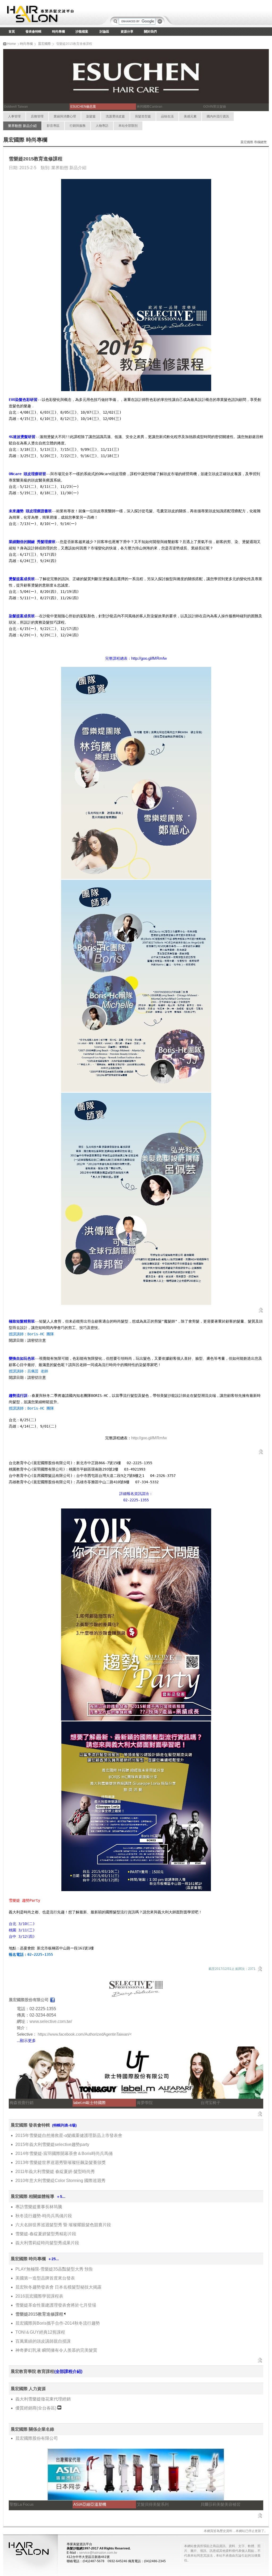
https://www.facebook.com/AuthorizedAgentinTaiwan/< (85, 2034)
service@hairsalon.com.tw (98, 2553)
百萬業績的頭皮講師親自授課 (43, 2341)
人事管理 (14, 116)
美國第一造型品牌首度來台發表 (45, 2278)
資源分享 (127, 32)
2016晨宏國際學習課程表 (39, 2296)
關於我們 (150, 32)
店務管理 (37, 116)
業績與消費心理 (65, 116)
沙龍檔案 (82, 32)
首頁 (12, 32)
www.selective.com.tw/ (51, 2021)
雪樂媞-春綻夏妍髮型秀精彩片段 (46, 2234)
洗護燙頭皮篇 (115, 116)
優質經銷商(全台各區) (36, 2408)
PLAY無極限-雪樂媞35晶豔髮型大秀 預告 (54, 2269)
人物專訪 (102, 126)
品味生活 (167, 116)
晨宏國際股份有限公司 (37, 2438)
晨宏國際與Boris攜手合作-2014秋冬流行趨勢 (58, 2323)
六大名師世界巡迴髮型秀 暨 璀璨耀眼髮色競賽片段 (63, 2225)
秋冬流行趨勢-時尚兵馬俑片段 (44, 2216)
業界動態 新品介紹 (22, 126)
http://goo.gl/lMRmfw (149, 1438)
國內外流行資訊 (218, 116)
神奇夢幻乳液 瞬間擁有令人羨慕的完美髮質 (56, 2350)
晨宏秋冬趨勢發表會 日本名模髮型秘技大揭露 (58, 2287)
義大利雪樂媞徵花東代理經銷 (43, 2399)
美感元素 (190, 116)
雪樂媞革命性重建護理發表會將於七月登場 (56, 2305)
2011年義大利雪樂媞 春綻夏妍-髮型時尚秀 (55, 2172)
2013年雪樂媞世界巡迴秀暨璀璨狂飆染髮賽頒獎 (61, 2162)
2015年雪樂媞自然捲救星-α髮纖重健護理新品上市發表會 (69, 2135)
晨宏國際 (44, 44)
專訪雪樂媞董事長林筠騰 (39, 2207)
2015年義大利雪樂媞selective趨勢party (52, 2144)
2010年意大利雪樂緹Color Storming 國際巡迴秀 (60, 2181)
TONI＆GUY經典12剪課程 (40, 2332)
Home (11, 44)
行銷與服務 (78, 126)
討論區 (104, 32)
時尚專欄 (58, 32)
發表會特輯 (33, 32)
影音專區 (53, 126)
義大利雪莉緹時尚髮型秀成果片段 (47, 2243)
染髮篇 (91, 116)
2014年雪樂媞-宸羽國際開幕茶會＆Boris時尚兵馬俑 (64, 2153)
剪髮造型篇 (143, 116)
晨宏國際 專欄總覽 (254, 142)
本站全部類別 (128, 126)
